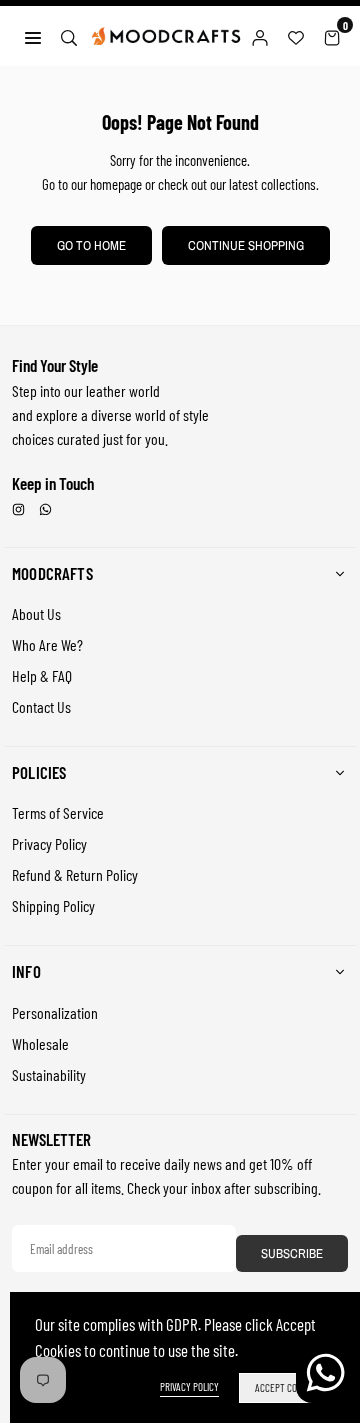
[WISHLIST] (296, 36)
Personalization (55, 1012)
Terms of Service (58, 812)
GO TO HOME (91, 245)
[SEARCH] (69, 35)
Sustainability (49, 1074)
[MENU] (33, 35)
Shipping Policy (53, 905)
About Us (36, 613)
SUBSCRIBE (292, 1253)
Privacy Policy (49, 843)
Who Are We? (47, 644)
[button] (332, 36)
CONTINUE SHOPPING (246, 245)
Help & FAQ (42, 675)
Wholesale (40, 1043)
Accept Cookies (287, 1387)
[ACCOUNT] (260, 36)
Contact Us (41, 706)
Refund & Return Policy (75, 874)
